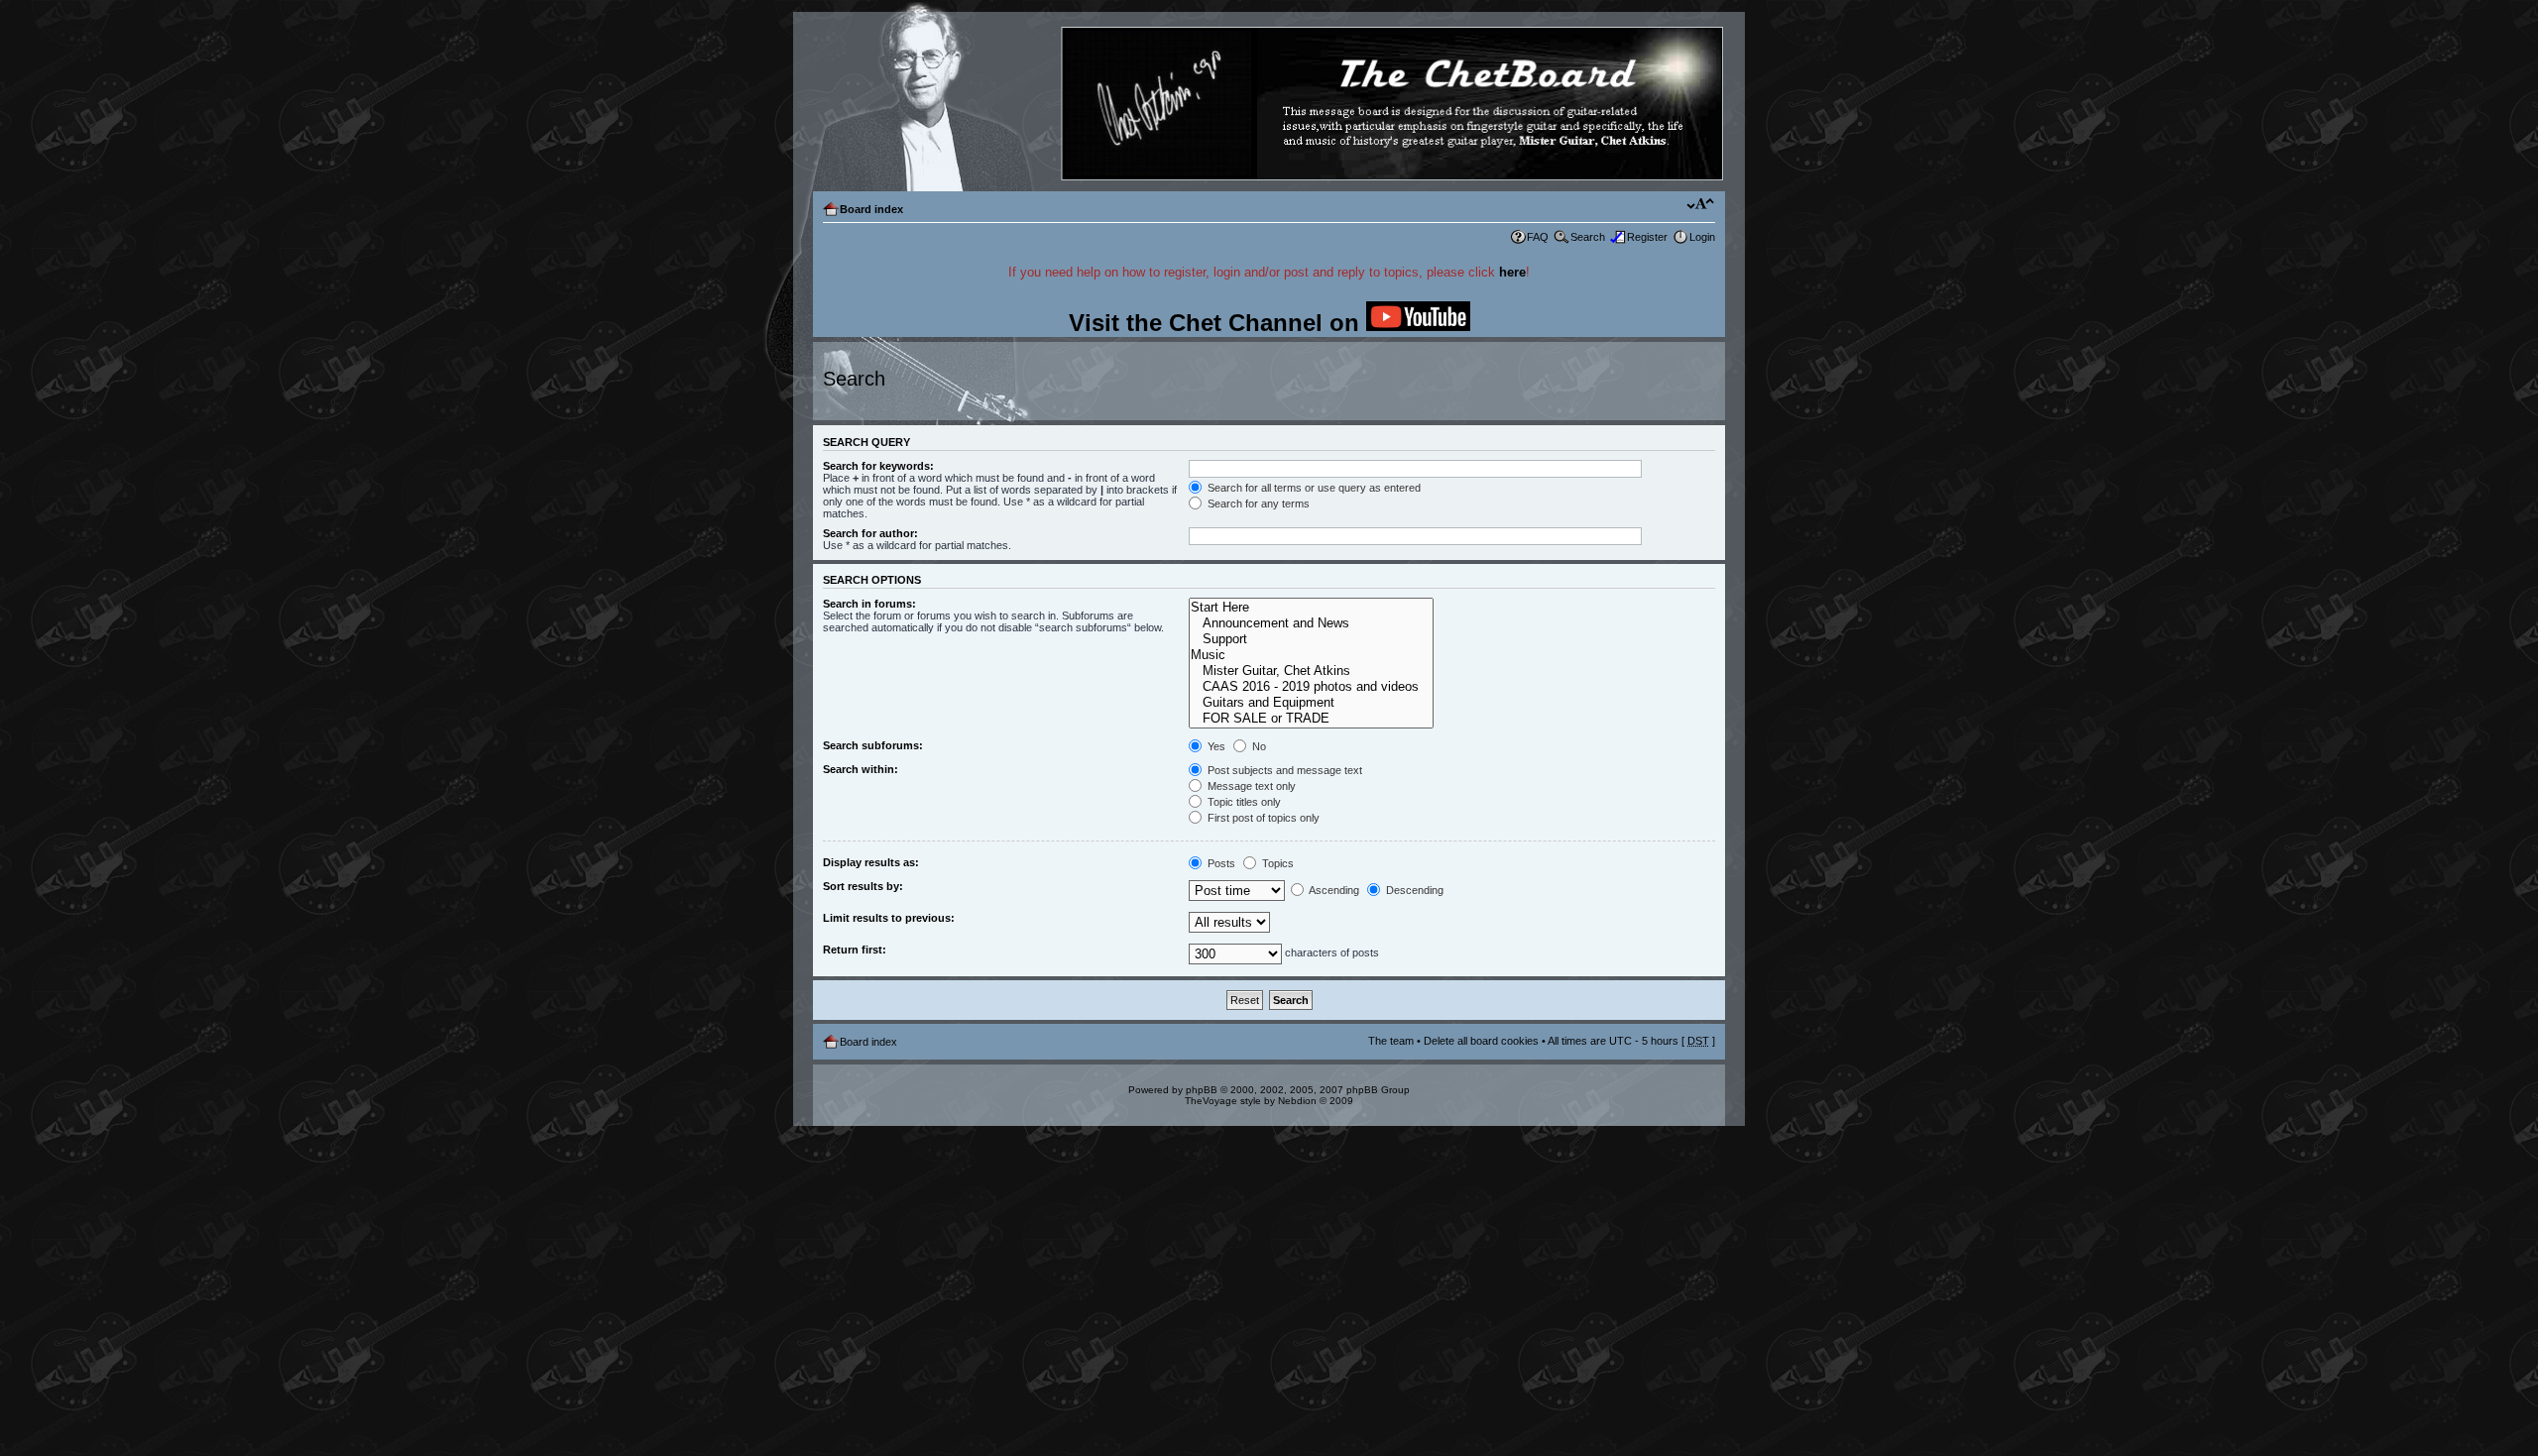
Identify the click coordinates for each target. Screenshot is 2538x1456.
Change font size (1701, 205)
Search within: (861, 769)
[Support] (1311, 639)
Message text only (1250, 786)
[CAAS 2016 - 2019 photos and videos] (1311, 687)
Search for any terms (1257, 504)
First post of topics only (1262, 818)
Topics (1276, 863)
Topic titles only (1243, 802)
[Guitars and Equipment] (1311, 703)
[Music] (1311, 655)
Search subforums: (873, 745)
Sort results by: (863, 886)
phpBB (1202, 1090)
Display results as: (871, 862)
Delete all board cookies (1481, 1041)
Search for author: (870, 533)
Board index (871, 209)
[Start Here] (1311, 608)
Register (1647, 237)
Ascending (1333, 890)
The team (1391, 1041)
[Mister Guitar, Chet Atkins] (1311, 671)
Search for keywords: (878, 466)
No (1258, 746)
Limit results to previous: (889, 918)
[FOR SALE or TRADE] (1311, 719)
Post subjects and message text (1283, 770)
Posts (1220, 863)
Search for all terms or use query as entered (1313, 488)
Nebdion (1297, 1101)
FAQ (1538, 237)
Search (1588, 237)
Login (1702, 237)
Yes (1215, 746)
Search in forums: (869, 604)
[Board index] (1268, 105)
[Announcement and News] (1311, 623)
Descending (1413, 890)
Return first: (855, 950)
